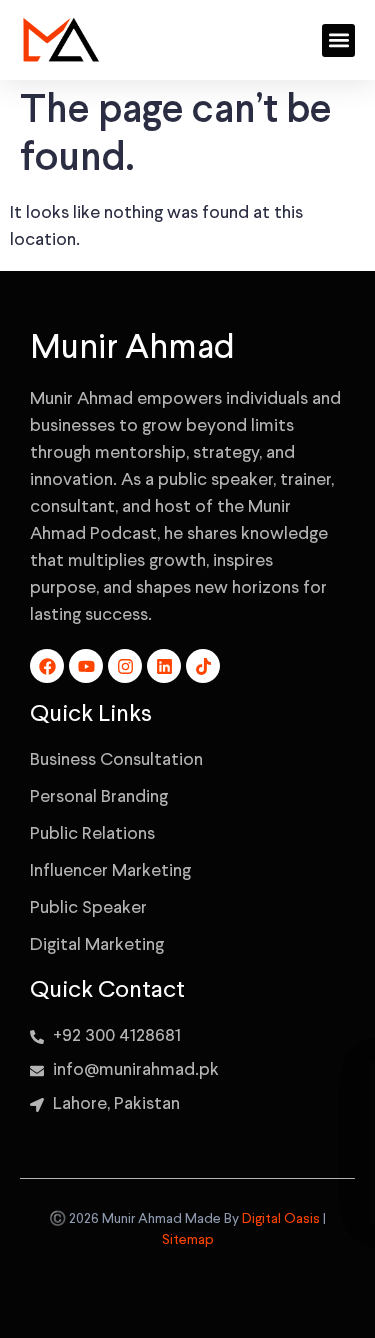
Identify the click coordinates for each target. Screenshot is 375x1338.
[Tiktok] (203, 666)
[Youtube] (86, 666)
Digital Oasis (281, 1219)
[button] (338, 40)
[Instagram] (125, 666)
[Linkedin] (164, 666)
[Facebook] (47, 666)
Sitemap (188, 1240)
